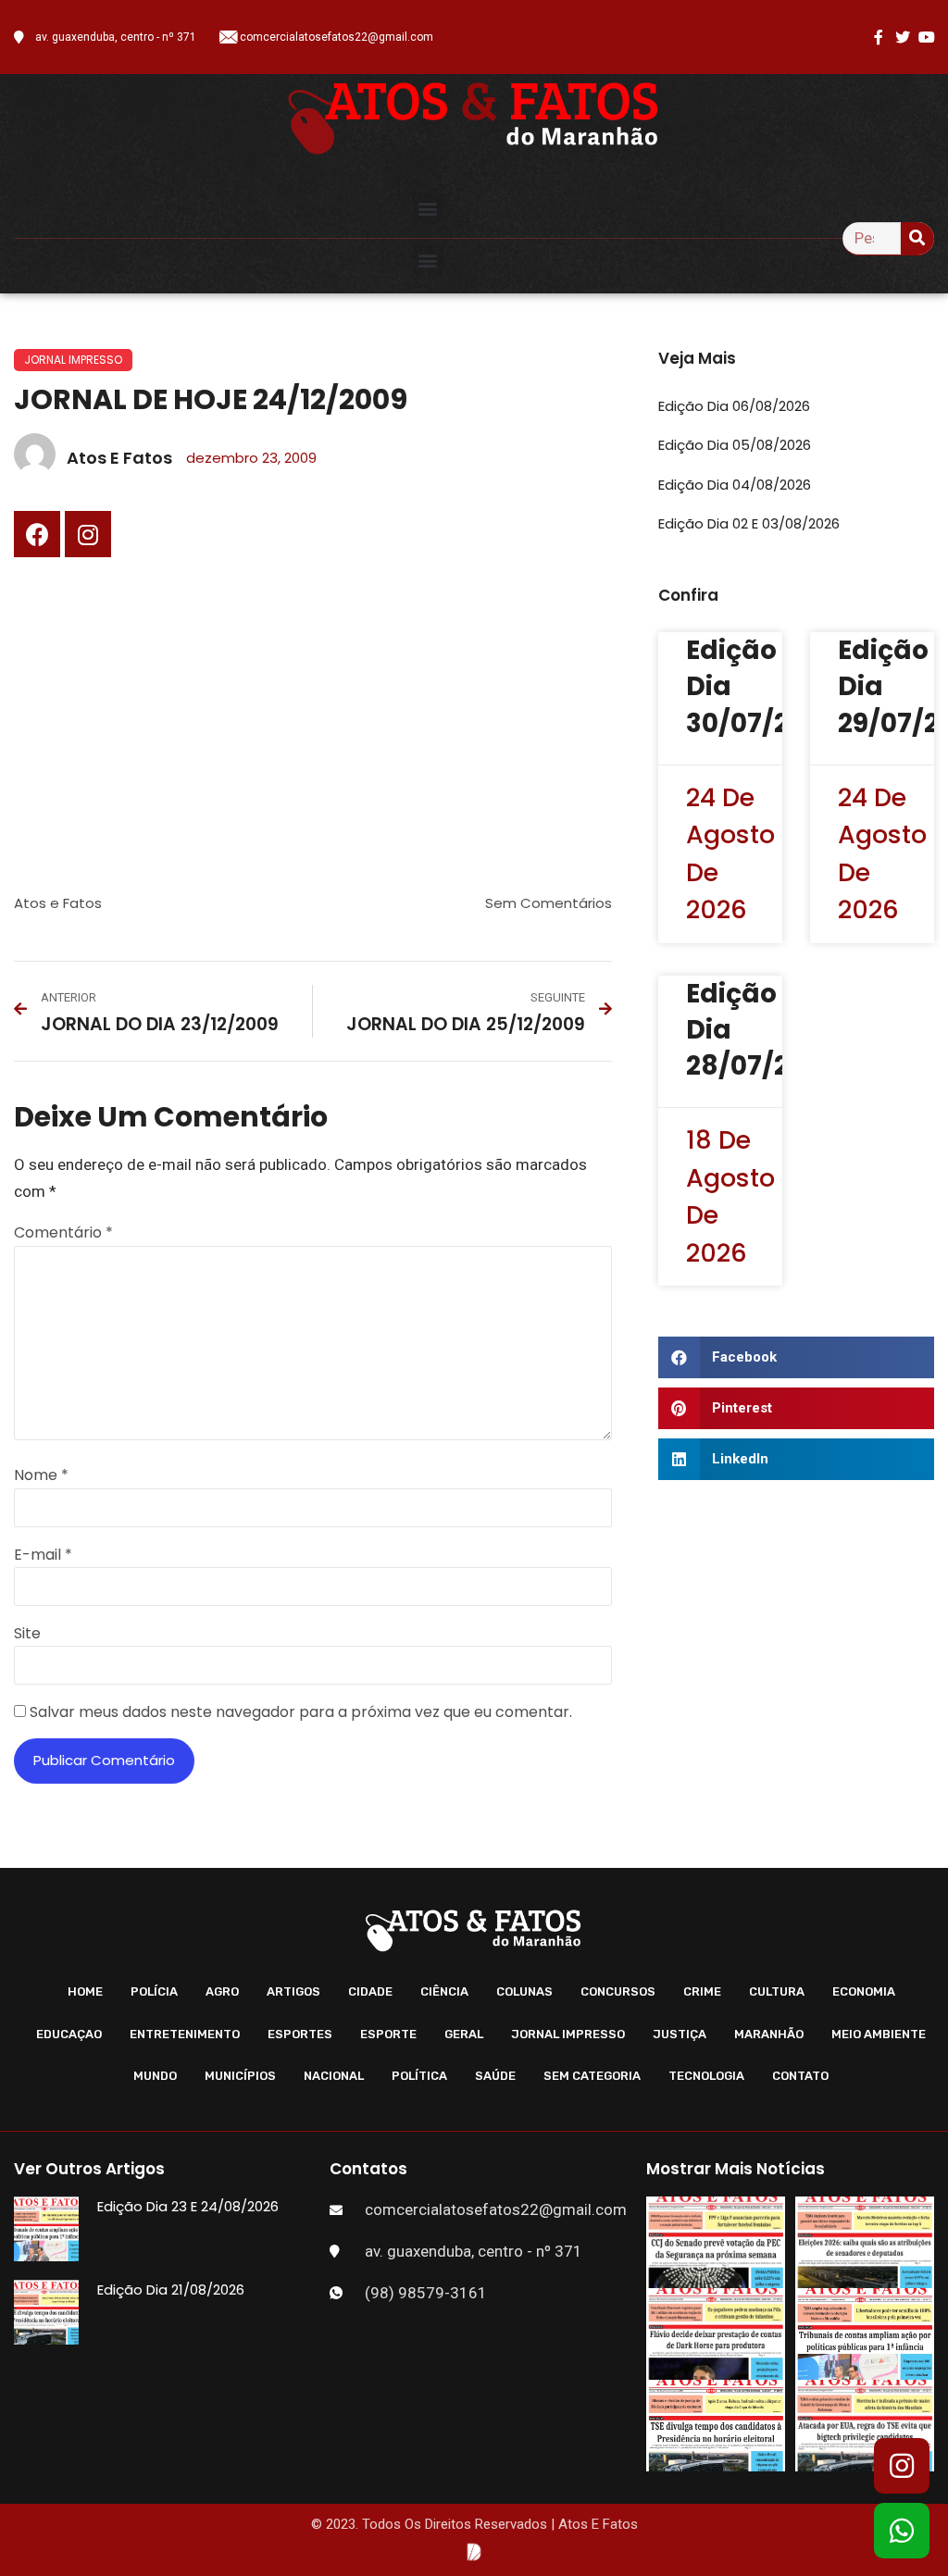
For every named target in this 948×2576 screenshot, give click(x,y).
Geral (464, 2034)
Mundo (155, 2076)
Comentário (63, 1232)
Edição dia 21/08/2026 (171, 2290)
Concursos (618, 1991)
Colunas (524, 1991)
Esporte (388, 2034)
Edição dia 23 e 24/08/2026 (188, 2206)
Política (419, 2076)
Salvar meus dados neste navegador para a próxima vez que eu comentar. (301, 1712)
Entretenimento (185, 2034)
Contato (800, 2076)
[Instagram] (88, 534)
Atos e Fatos (58, 903)
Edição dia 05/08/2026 (735, 445)
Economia (864, 1991)
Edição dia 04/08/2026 (735, 485)
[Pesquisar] (917, 238)
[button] (428, 208)
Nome (41, 1475)
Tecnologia (706, 2076)
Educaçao (69, 2034)
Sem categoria (592, 2076)
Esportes (300, 2034)
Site (27, 1633)
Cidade (370, 1991)
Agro (222, 1991)
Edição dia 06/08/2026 (734, 406)
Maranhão (769, 2034)
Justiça (680, 2034)
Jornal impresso (73, 360)
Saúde (495, 2076)
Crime (702, 1991)
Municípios (240, 2076)
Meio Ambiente (879, 2034)
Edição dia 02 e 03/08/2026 (749, 523)
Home (85, 1991)
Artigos (293, 1991)
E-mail (43, 1555)
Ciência (444, 1991)
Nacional (334, 2076)
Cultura (777, 1991)
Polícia (154, 1991)
